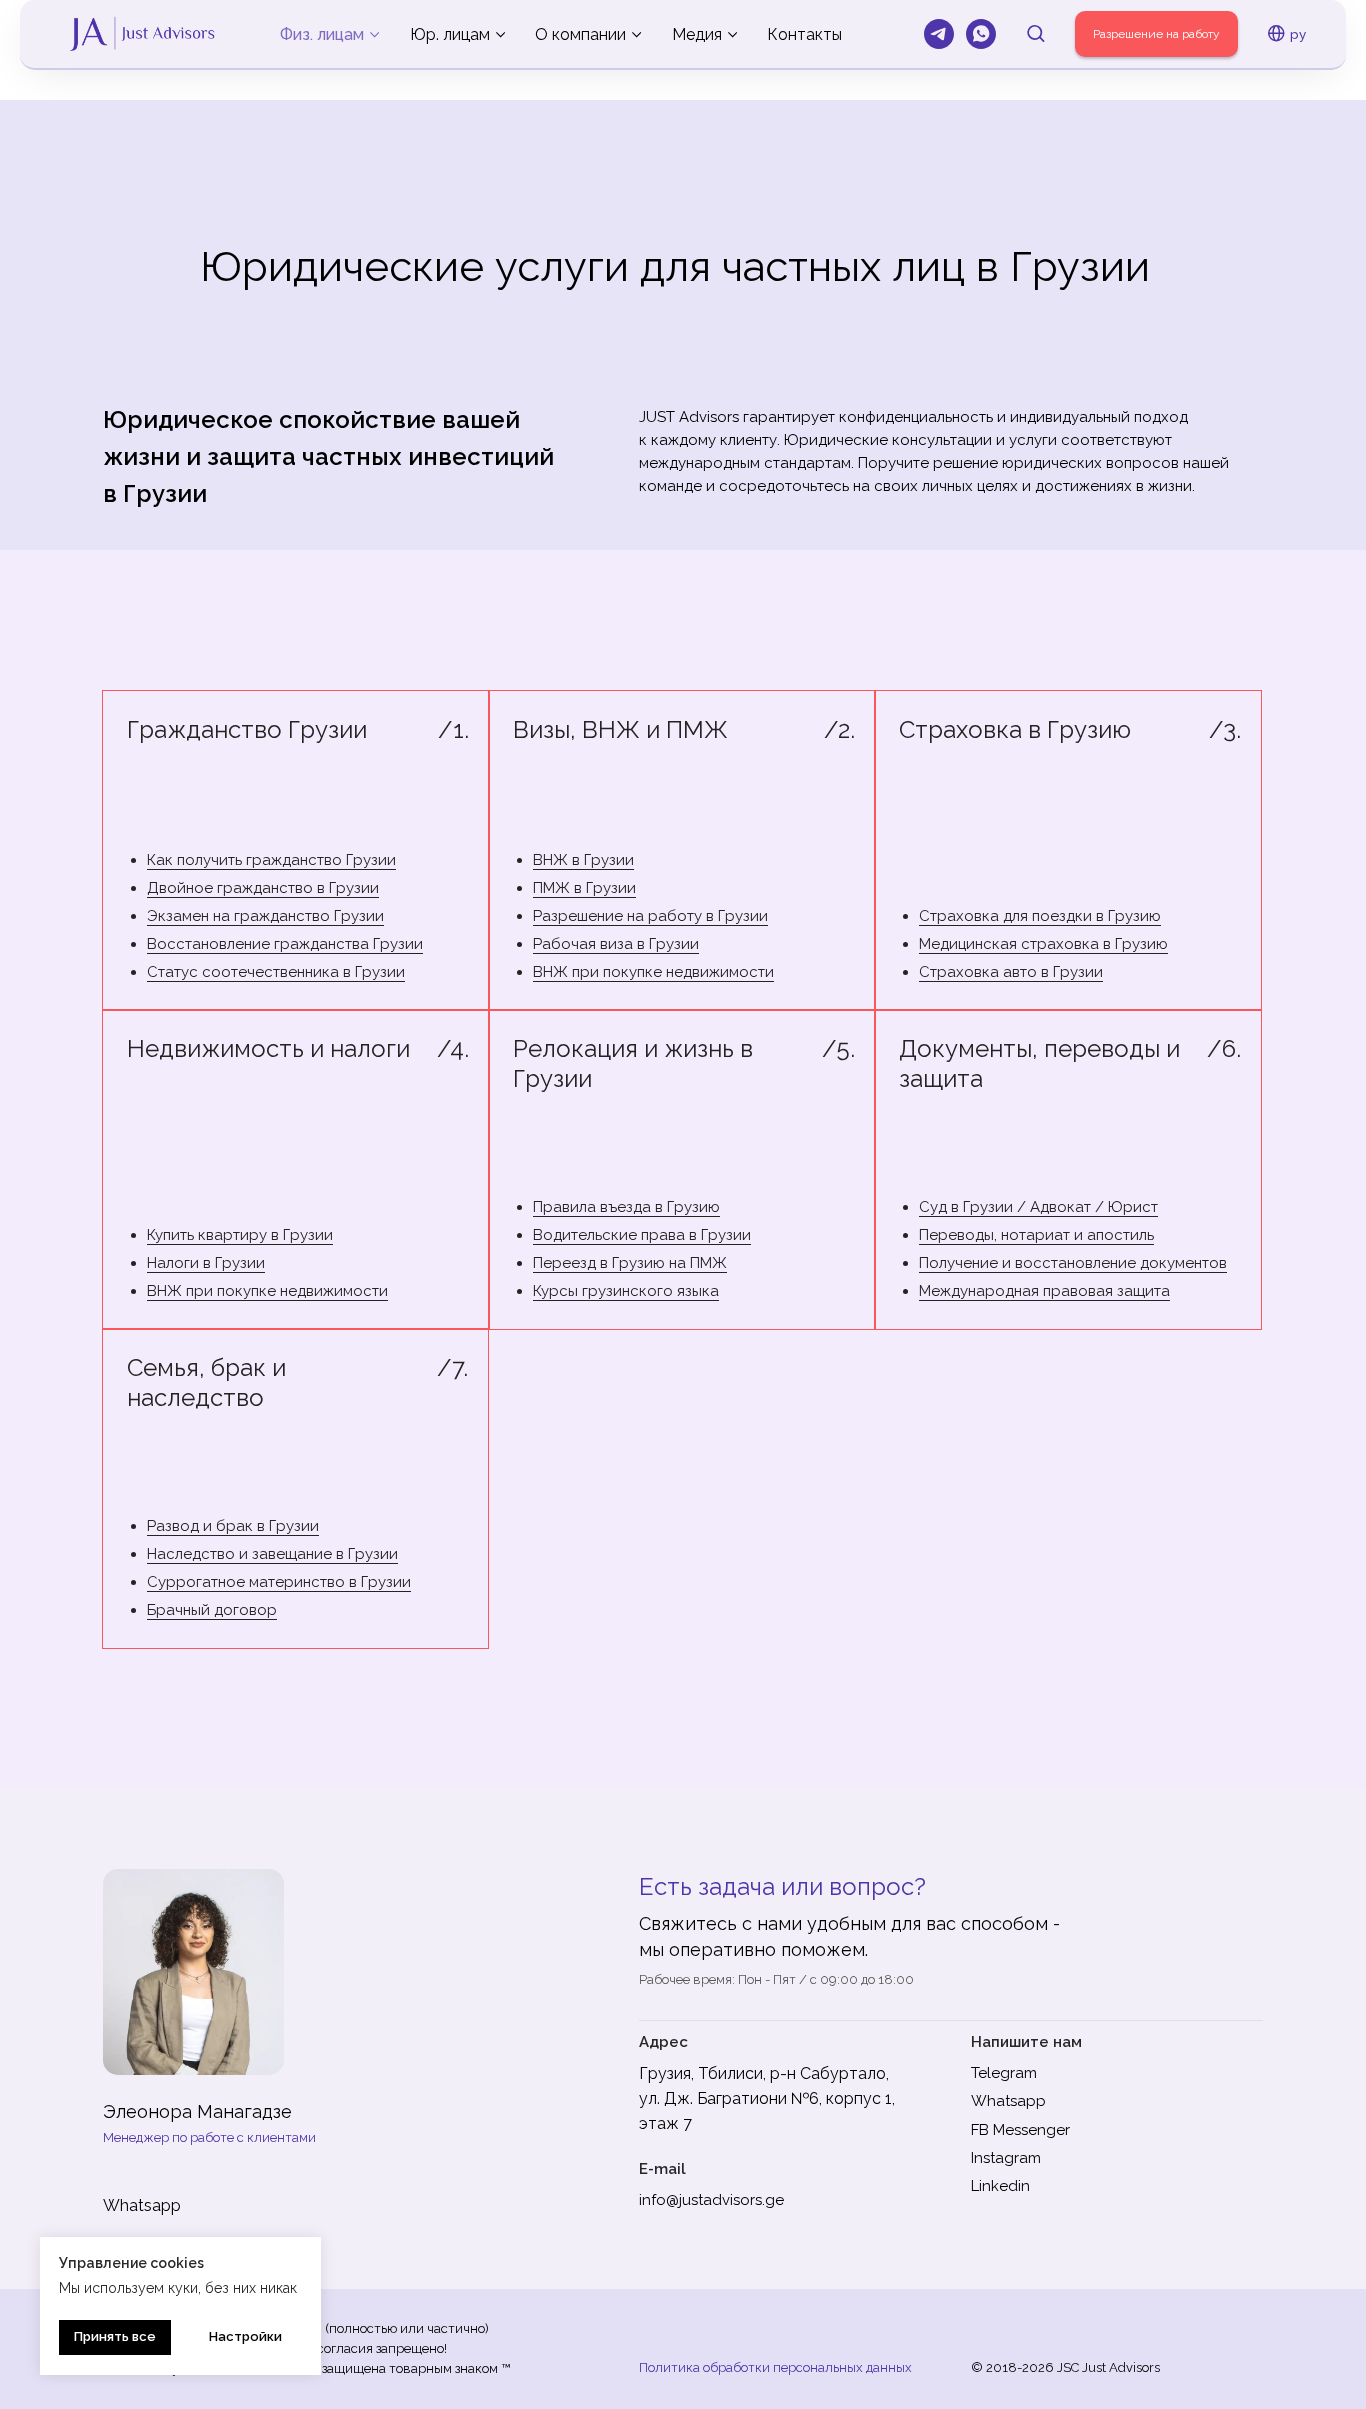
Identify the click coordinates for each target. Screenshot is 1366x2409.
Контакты (804, 34)
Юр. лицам (450, 34)
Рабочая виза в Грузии (616, 944)
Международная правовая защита (1044, 1291)
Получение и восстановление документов (1073, 1263)
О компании (580, 34)
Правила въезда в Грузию (626, 1207)
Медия (697, 34)
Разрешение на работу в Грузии (650, 916)
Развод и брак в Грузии (233, 1526)
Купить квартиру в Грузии (240, 1235)
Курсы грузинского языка (626, 1291)
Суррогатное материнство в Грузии (279, 1582)
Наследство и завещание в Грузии (272, 1554)
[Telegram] (939, 34)
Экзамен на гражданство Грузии (265, 916)
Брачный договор (212, 1610)
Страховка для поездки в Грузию (1040, 916)
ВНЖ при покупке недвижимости (653, 972)
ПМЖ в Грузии (584, 888)
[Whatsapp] (981, 34)
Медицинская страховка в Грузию (1043, 944)
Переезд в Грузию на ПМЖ (630, 1263)
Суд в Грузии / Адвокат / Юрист (1038, 1207)
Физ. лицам (322, 34)
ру (1298, 34)
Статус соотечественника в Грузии (276, 972)
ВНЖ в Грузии (583, 860)
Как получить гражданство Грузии (271, 860)
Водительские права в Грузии (642, 1235)
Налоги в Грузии (206, 1263)
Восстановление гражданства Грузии (285, 944)
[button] (1035, 32)
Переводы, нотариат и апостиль (1036, 1235)
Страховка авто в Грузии (1011, 972)
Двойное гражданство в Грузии (263, 888)
